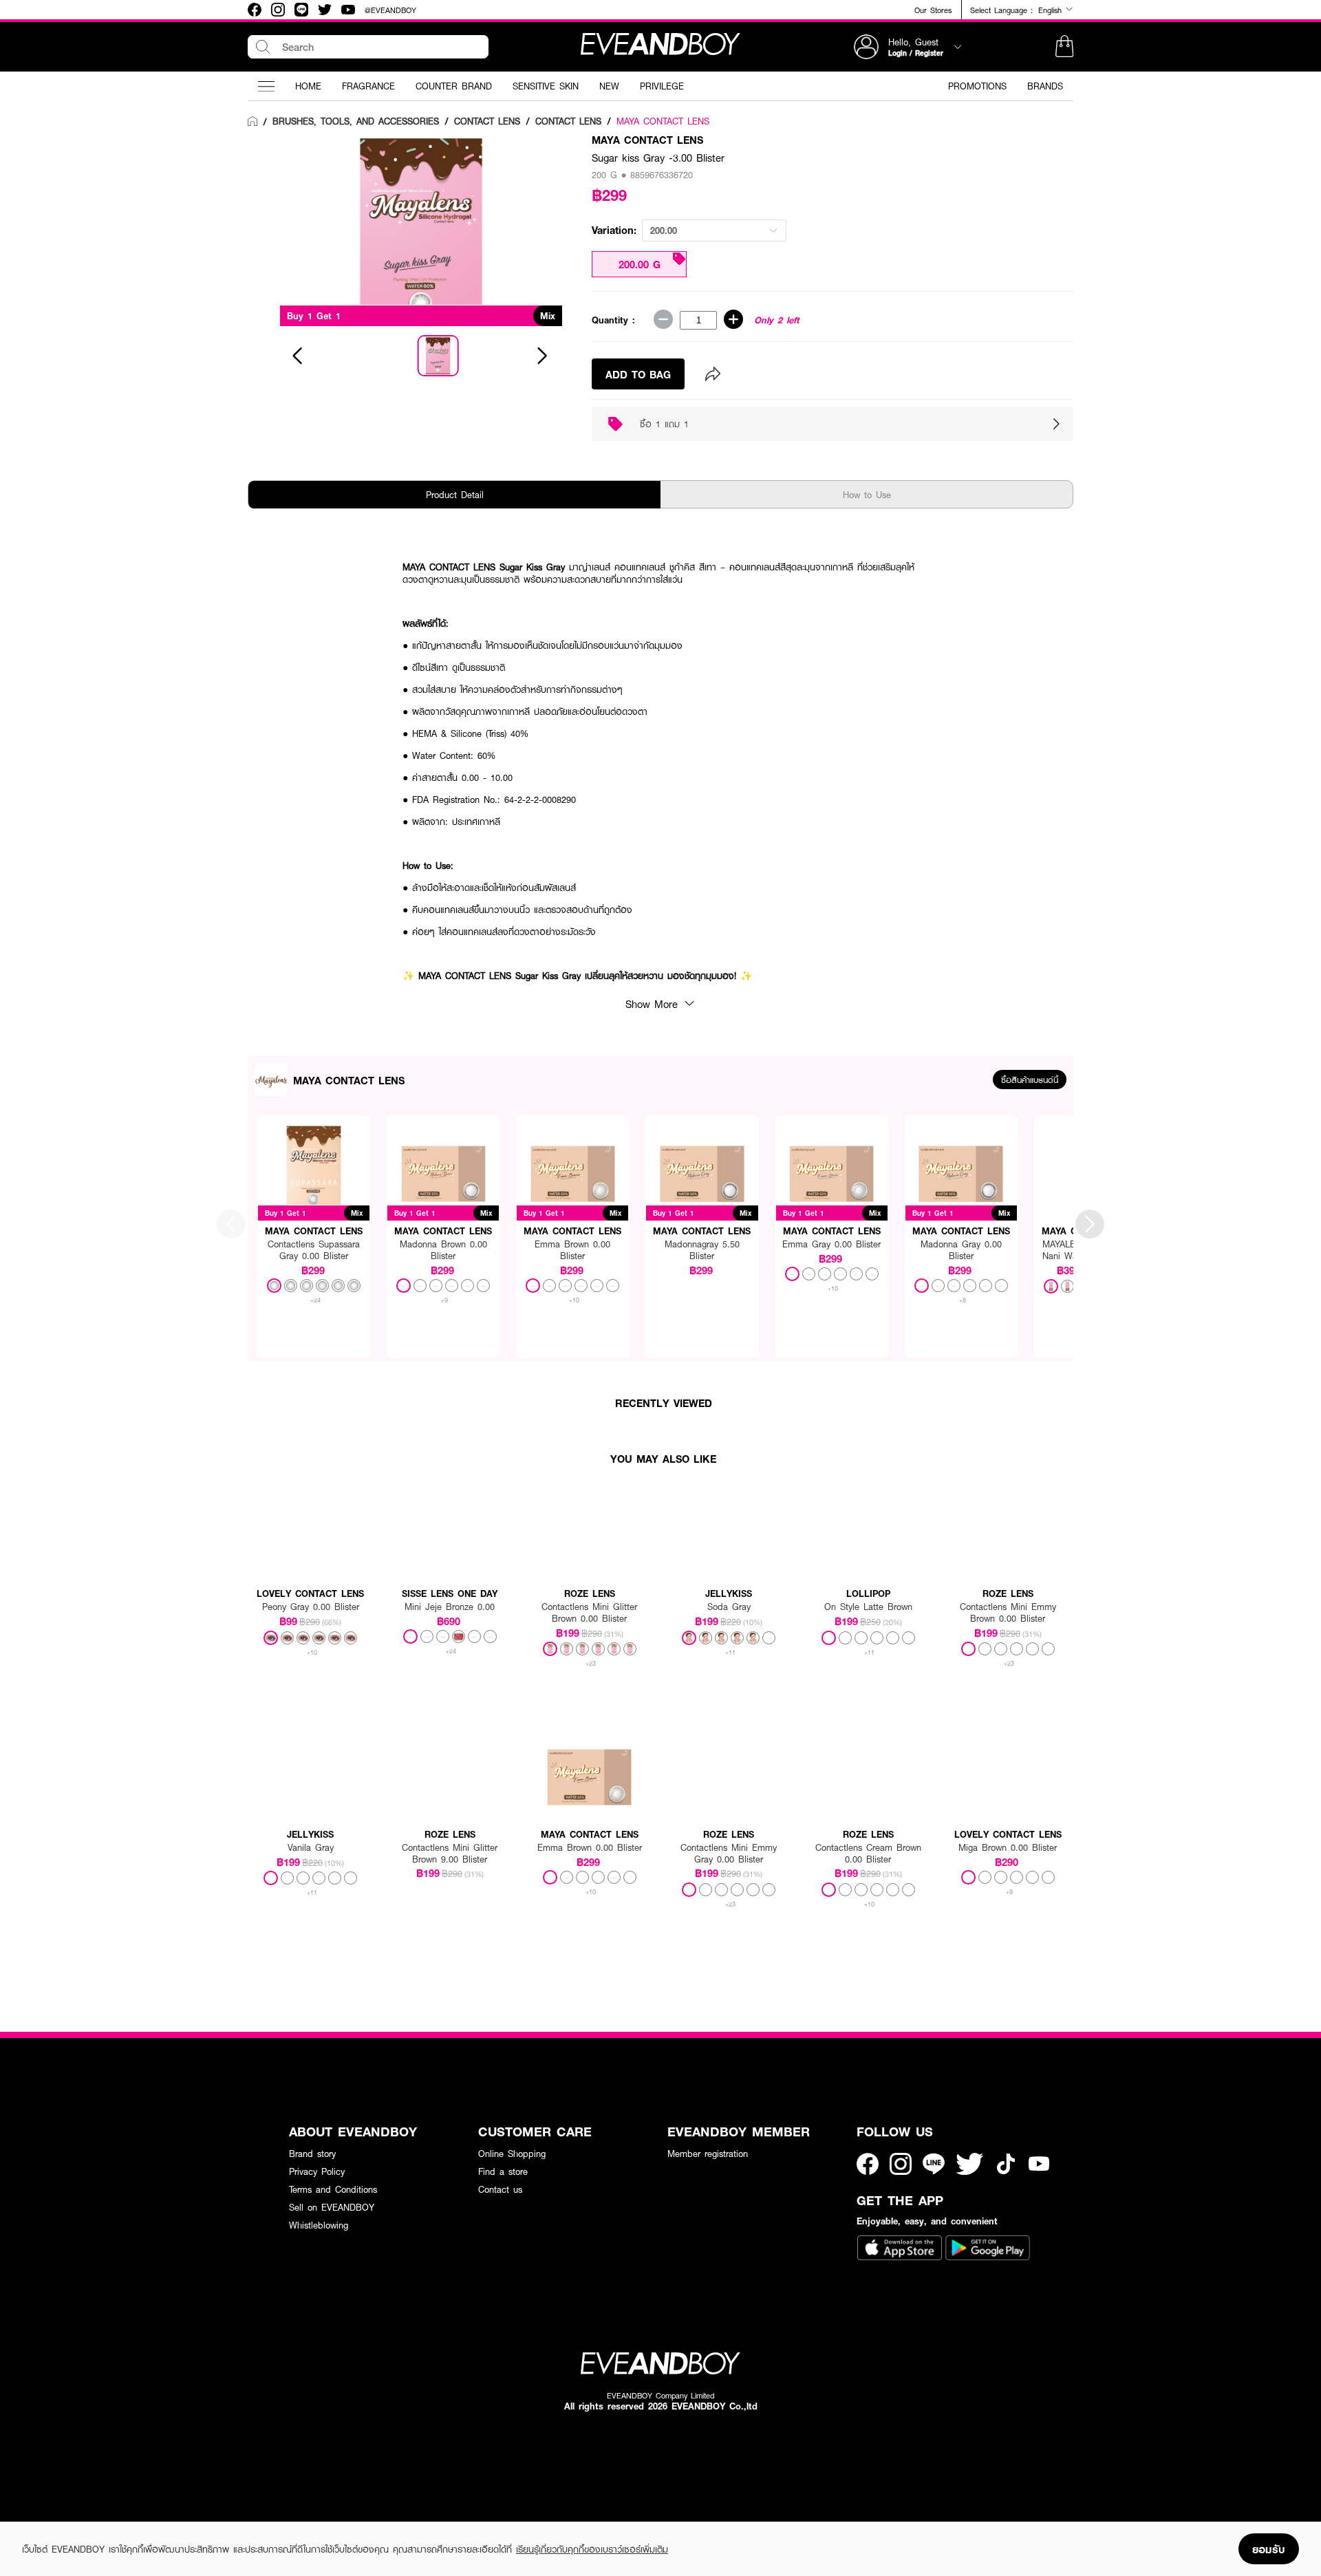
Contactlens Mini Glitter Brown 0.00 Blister (589, 1613)
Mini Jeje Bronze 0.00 (450, 1607)
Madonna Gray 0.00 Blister (961, 1250)
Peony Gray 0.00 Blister (311, 1607)
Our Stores (933, 10)
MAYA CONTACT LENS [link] (663, 121)
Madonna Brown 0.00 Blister (443, 1250)
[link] (253, 122)
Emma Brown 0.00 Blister (572, 1250)
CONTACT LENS (487, 121)
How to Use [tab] (867, 495)
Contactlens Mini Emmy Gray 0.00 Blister (729, 1854)
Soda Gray (729, 1607)
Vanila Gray (311, 1848)
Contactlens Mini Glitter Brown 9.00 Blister (450, 1854)
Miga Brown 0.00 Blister (1008, 1848)
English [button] (1052, 10)
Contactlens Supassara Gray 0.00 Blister (314, 1250)
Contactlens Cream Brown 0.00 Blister (868, 1854)
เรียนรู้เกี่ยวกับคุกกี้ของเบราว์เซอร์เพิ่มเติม (592, 2549)
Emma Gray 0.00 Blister (831, 1244)
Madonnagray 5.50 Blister (702, 1250)
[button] (1064, 47)
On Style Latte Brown (868, 1607)
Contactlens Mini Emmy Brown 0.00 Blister (1008, 1613)
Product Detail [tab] (455, 495)
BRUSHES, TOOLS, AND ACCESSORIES (356, 121)
